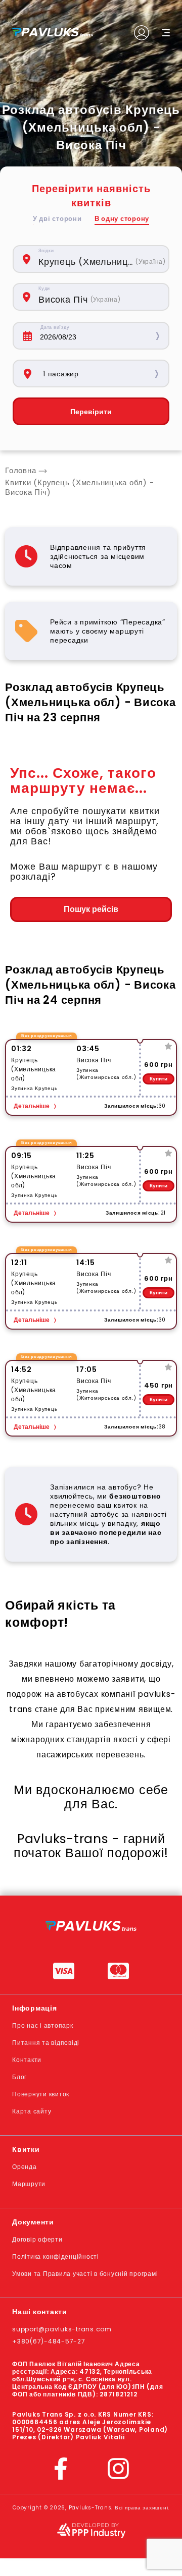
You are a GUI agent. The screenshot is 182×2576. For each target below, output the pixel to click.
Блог (19, 2077)
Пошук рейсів (91, 909)
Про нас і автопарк (43, 2025)
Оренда (25, 2167)
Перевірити (91, 412)
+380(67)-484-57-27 (49, 2341)
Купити (158, 1079)
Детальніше (32, 1106)
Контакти (27, 2060)
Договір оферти (37, 2239)
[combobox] (98, 259)
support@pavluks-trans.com (62, 2329)
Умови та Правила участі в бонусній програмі (85, 2274)
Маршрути (29, 2184)
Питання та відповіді (46, 2043)
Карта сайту (32, 2111)
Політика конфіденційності (56, 2256)
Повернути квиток (41, 2094)
